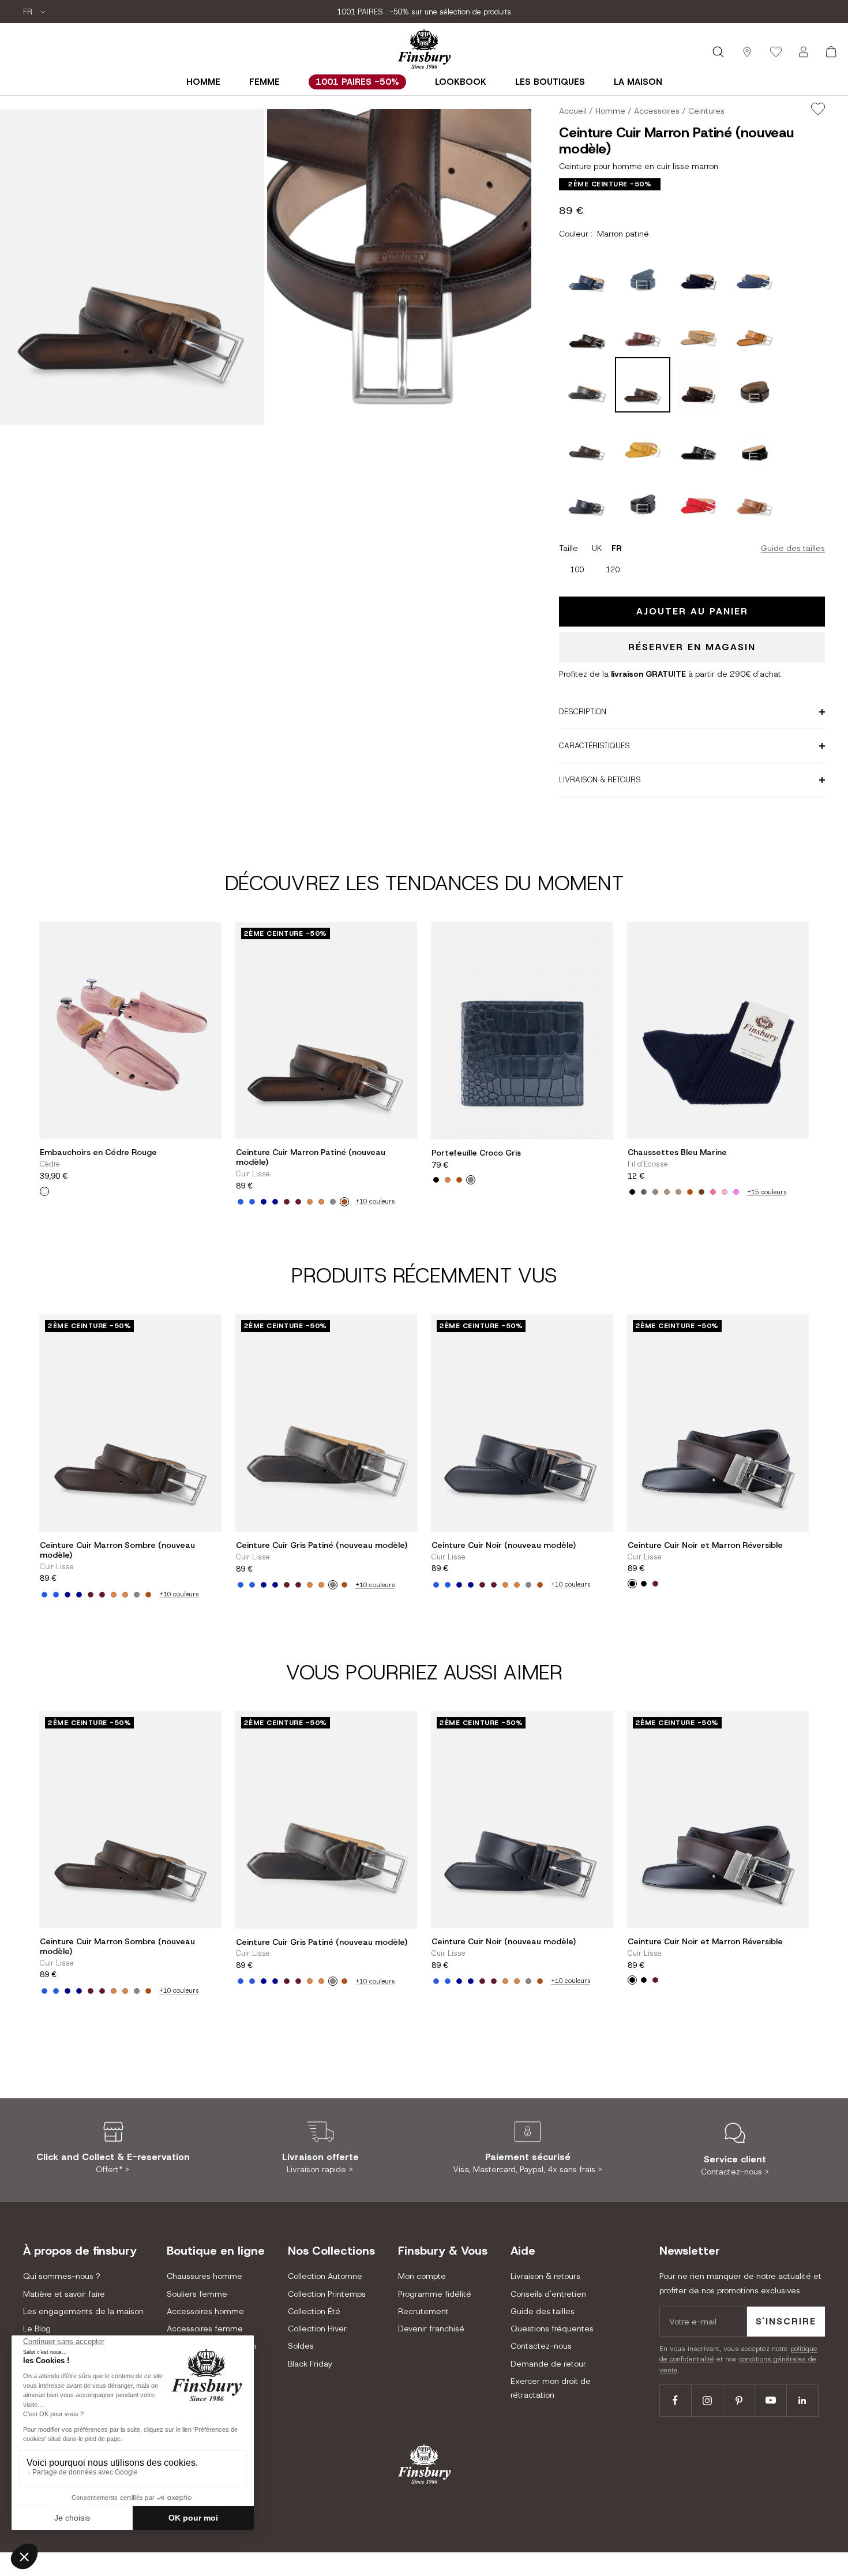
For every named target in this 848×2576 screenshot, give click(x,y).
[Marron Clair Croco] (448, 1180)
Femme (264, 82)
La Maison (638, 82)
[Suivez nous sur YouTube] (770, 2400)
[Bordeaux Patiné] (298, 1202)
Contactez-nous (541, 2346)
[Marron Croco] (459, 1180)
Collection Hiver (317, 2328)
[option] (577, 570)
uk (597, 548)
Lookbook (461, 82)
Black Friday (310, 2364)
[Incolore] (44, 1191)
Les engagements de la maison (83, 2311)
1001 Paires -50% (357, 82)
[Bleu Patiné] (241, 1202)
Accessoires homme (205, 2311)
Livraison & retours (545, 2276)
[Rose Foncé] (736, 1192)
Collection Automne (325, 2276)
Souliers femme (197, 2294)
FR (29, 12)
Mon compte (422, 2276)
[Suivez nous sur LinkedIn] (802, 2400)
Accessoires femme (205, 2328)
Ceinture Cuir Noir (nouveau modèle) (504, 1545)
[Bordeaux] (287, 1202)
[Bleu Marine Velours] (264, 1202)
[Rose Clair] (725, 1192)
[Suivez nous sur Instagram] (707, 2400)
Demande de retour (548, 2364)
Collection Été (314, 2311)
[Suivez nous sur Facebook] (675, 2400)
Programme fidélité (435, 2294)
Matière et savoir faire (64, 2294)
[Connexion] (804, 52)
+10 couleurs (375, 1201)
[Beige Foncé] (678, 1192)
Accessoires (657, 111)
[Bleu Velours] (252, 1202)
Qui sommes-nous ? (61, 2276)
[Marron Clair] (321, 1202)
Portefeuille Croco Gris (476, 1153)
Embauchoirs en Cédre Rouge (98, 1152)
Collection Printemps (327, 2294)
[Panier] (831, 52)
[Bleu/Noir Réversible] (644, 1584)
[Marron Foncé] (701, 1192)
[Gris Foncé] (644, 1192)
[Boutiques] (747, 52)
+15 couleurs (767, 1192)
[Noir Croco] (436, 1180)
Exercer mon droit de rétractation (551, 2388)
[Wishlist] (776, 52)
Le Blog (37, 2328)
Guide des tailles (793, 548)
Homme (203, 82)
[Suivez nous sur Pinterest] (739, 2400)
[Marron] (690, 1192)
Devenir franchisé (431, 2328)
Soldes (301, 2346)
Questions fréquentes (552, 2328)
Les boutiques (550, 82)
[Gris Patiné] (333, 1202)
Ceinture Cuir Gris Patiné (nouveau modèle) (322, 1545)
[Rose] (713, 1192)
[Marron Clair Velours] (310, 1202)
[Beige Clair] (667, 1192)
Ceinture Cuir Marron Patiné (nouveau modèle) (311, 1157)
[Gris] (471, 1180)
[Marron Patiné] (344, 1202)
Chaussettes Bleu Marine (677, 1152)
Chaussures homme (205, 2276)
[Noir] (632, 1192)
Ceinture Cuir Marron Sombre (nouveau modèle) (117, 1550)
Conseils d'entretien (548, 2294)
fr (617, 548)
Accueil (573, 111)
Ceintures (706, 111)
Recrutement (423, 2311)
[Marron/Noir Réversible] (632, 1584)
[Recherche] (718, 52)
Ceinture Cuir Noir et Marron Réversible (705, 1545)
